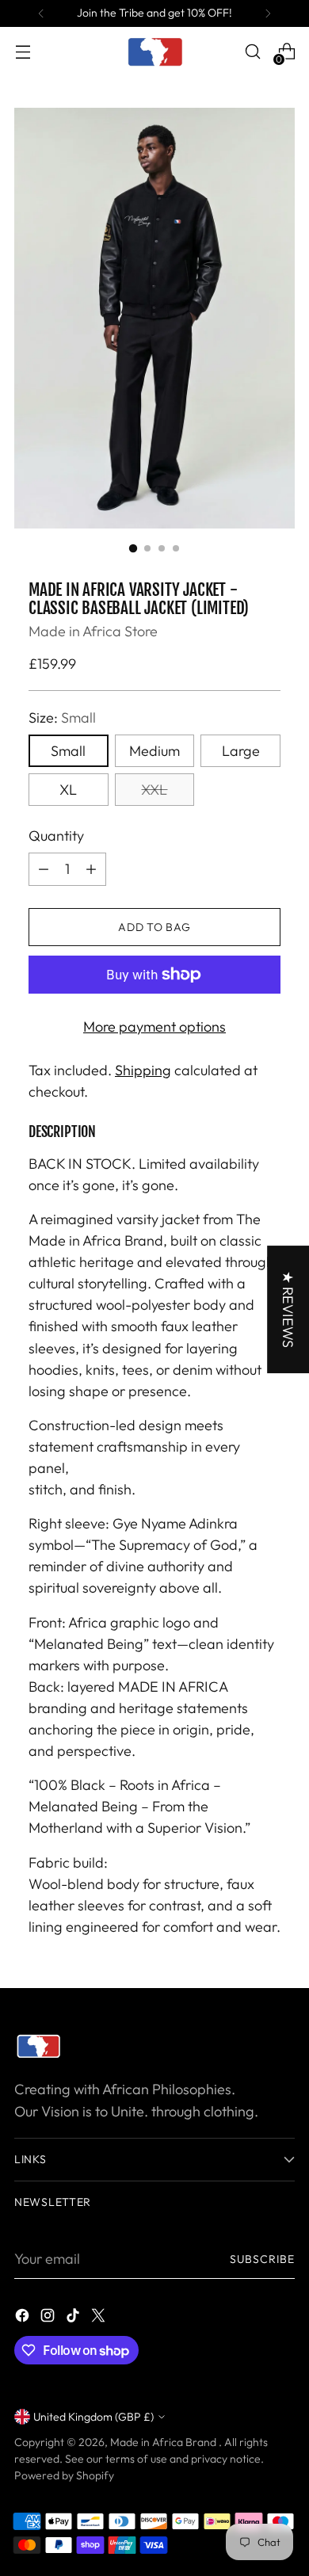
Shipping (143, 1070)
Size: (62, 717)
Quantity (56, 836)
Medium (154, 751)
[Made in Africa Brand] (154, 52)
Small (68, 751)
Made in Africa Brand (164, 2442)
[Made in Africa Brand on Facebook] (24, 2318)
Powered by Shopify (64, 2475)
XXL (154, 790)
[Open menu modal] (23, 52)
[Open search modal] (252, 52)
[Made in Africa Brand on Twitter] (100, 2318)
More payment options (154, 1027)
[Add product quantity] (91, 869)
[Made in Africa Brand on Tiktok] (74, 2318)
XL (68, 790)
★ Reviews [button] (288, 1309)
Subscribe (262, 2259)
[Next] (268, 13)
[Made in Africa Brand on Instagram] (49, 2318)
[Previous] (41, 13)
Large (241, 751)
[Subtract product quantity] (44, 869)
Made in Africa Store (93, 631)
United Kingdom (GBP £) (93, 2417)
